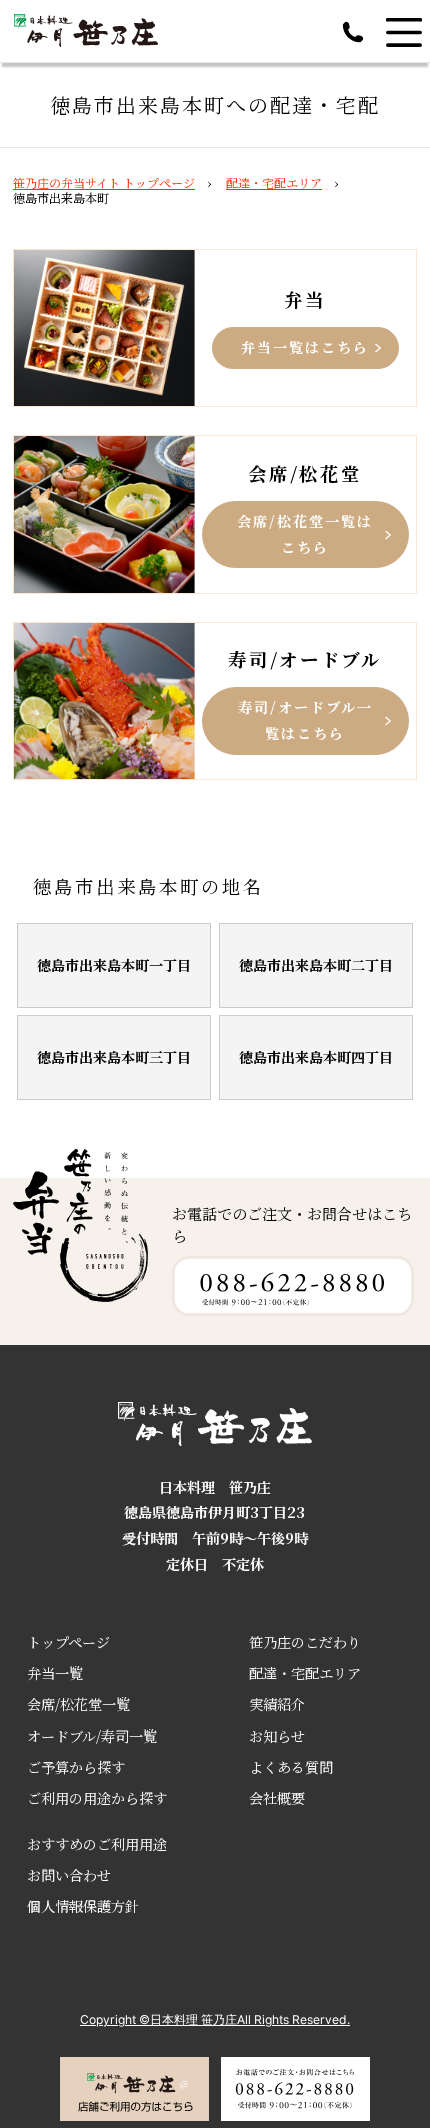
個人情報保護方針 (83, 1906)
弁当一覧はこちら (305, 347)
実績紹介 (277, 1704)
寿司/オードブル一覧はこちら (305, 720)
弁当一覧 (55, 1673)
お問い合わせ (69, 1875)
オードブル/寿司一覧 (92, 1736)
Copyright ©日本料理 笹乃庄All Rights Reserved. (215, 2019)
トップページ (68, 1642)
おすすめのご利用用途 (97, 1844)
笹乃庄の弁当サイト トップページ (104, 182)
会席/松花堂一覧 (78, 1704)
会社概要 (277, 1798)
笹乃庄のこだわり (305, 1642)
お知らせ (277, 1736)
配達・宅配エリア (274, 182)
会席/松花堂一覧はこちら (305, 534)
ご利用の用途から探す (97, 1798)
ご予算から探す (76, 1767)
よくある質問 (291, 1767)
